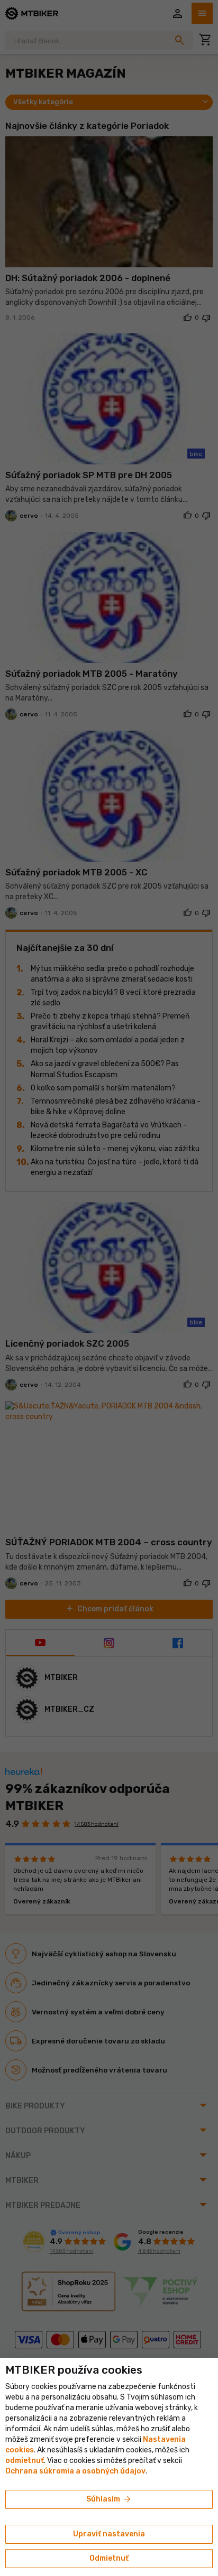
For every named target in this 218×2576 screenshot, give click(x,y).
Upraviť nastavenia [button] (109, 2534)
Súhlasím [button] (109, 2499)
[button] (25, 2461)
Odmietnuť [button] (109, 2558)
